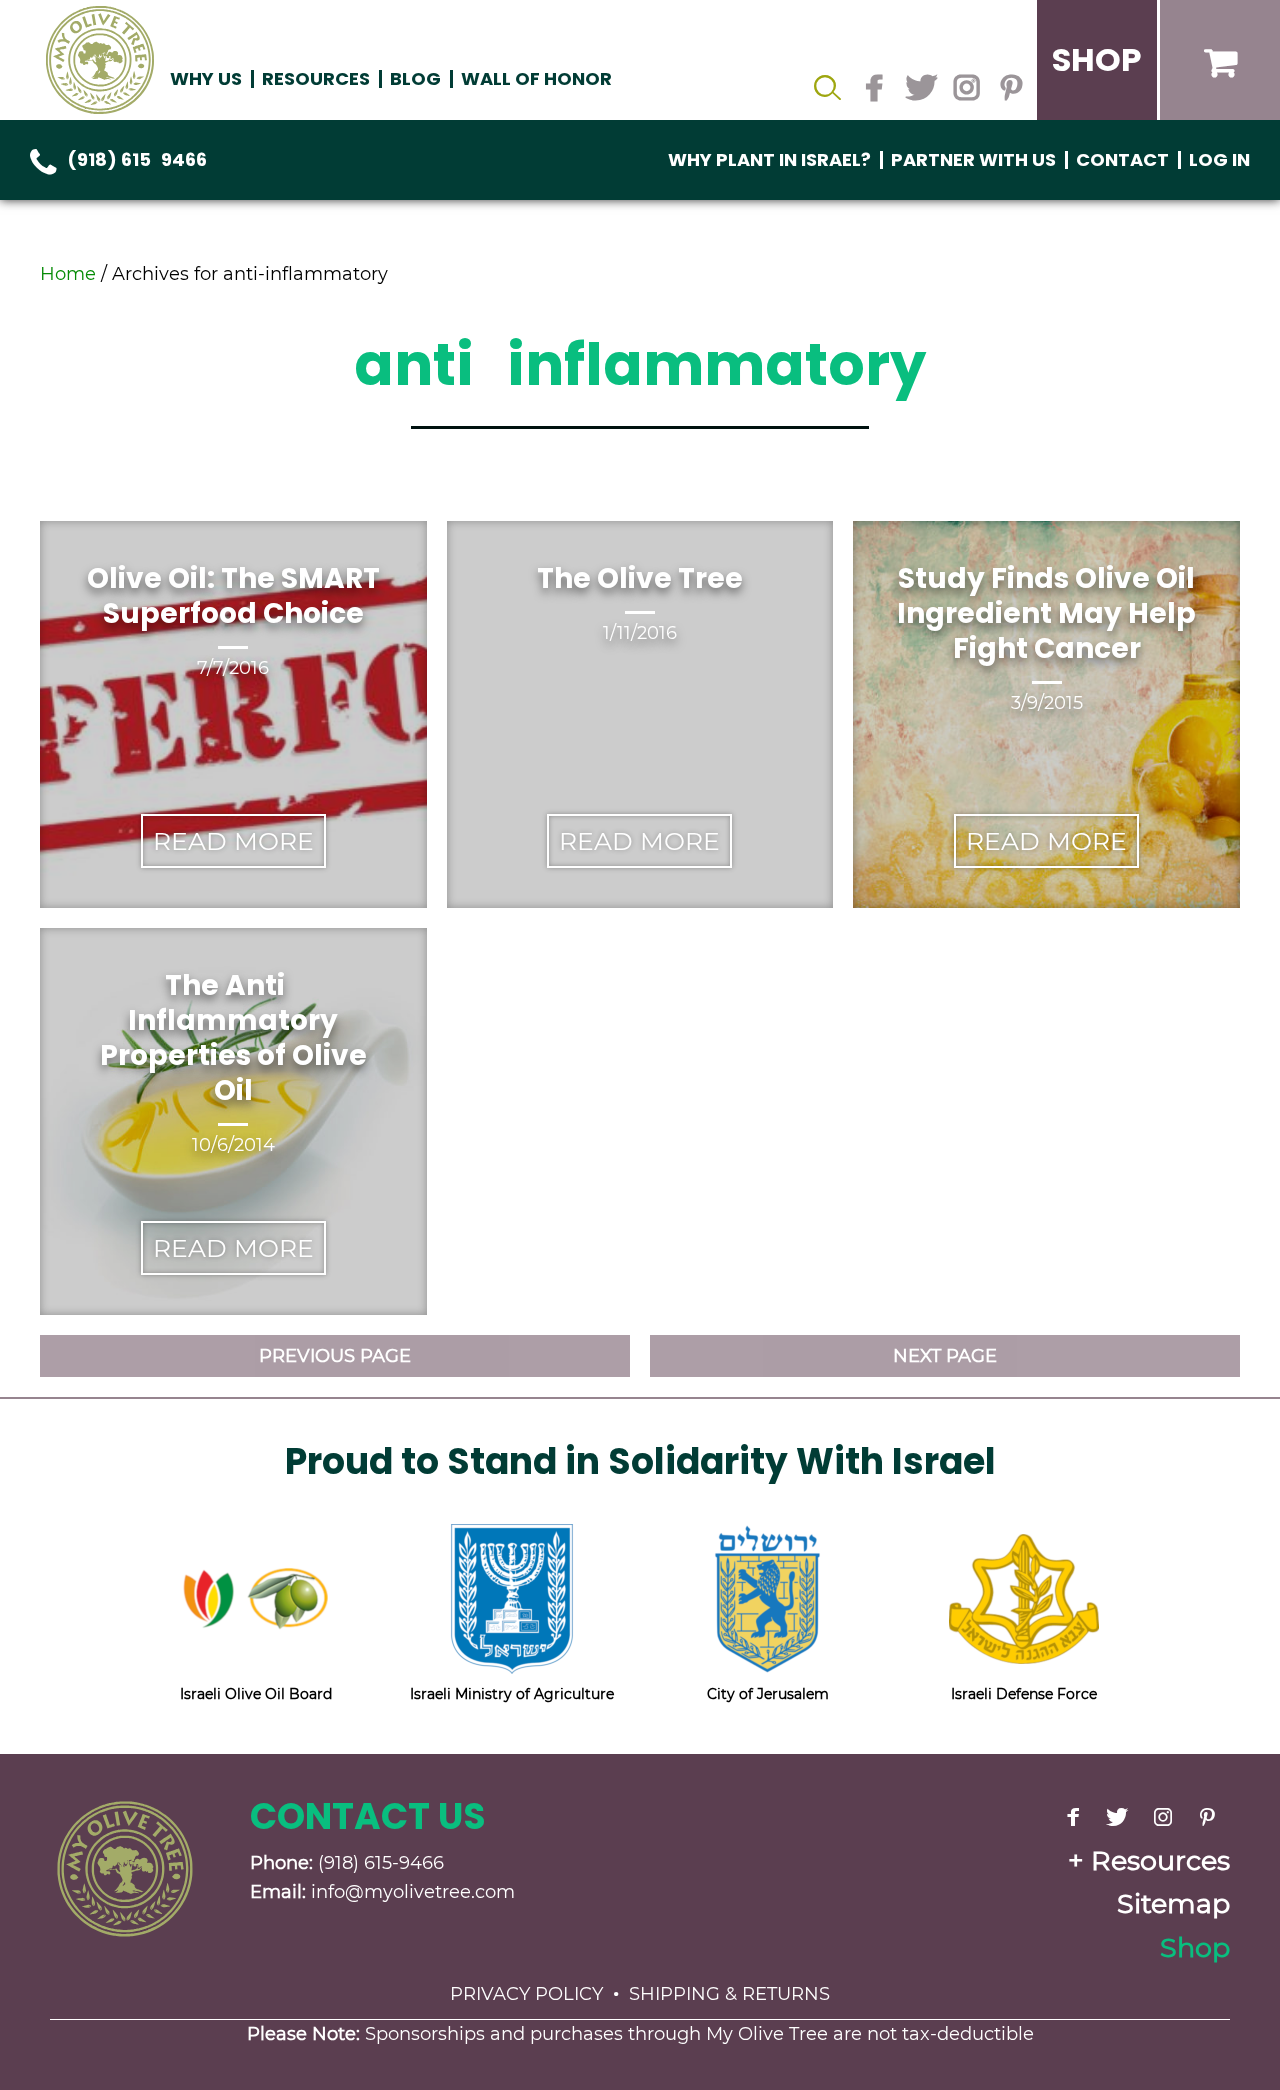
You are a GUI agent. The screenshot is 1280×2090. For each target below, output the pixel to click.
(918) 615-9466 (137, 159)
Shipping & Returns (729, 1994)
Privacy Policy (526, 1994)
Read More (233, 841)
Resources (1160, 1860)
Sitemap (1173, 1903)
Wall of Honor (536, 78)
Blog (415, 78)
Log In (1219, 159)
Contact (1122, 159)
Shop (1195, 1947)
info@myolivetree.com (413, 1892)
